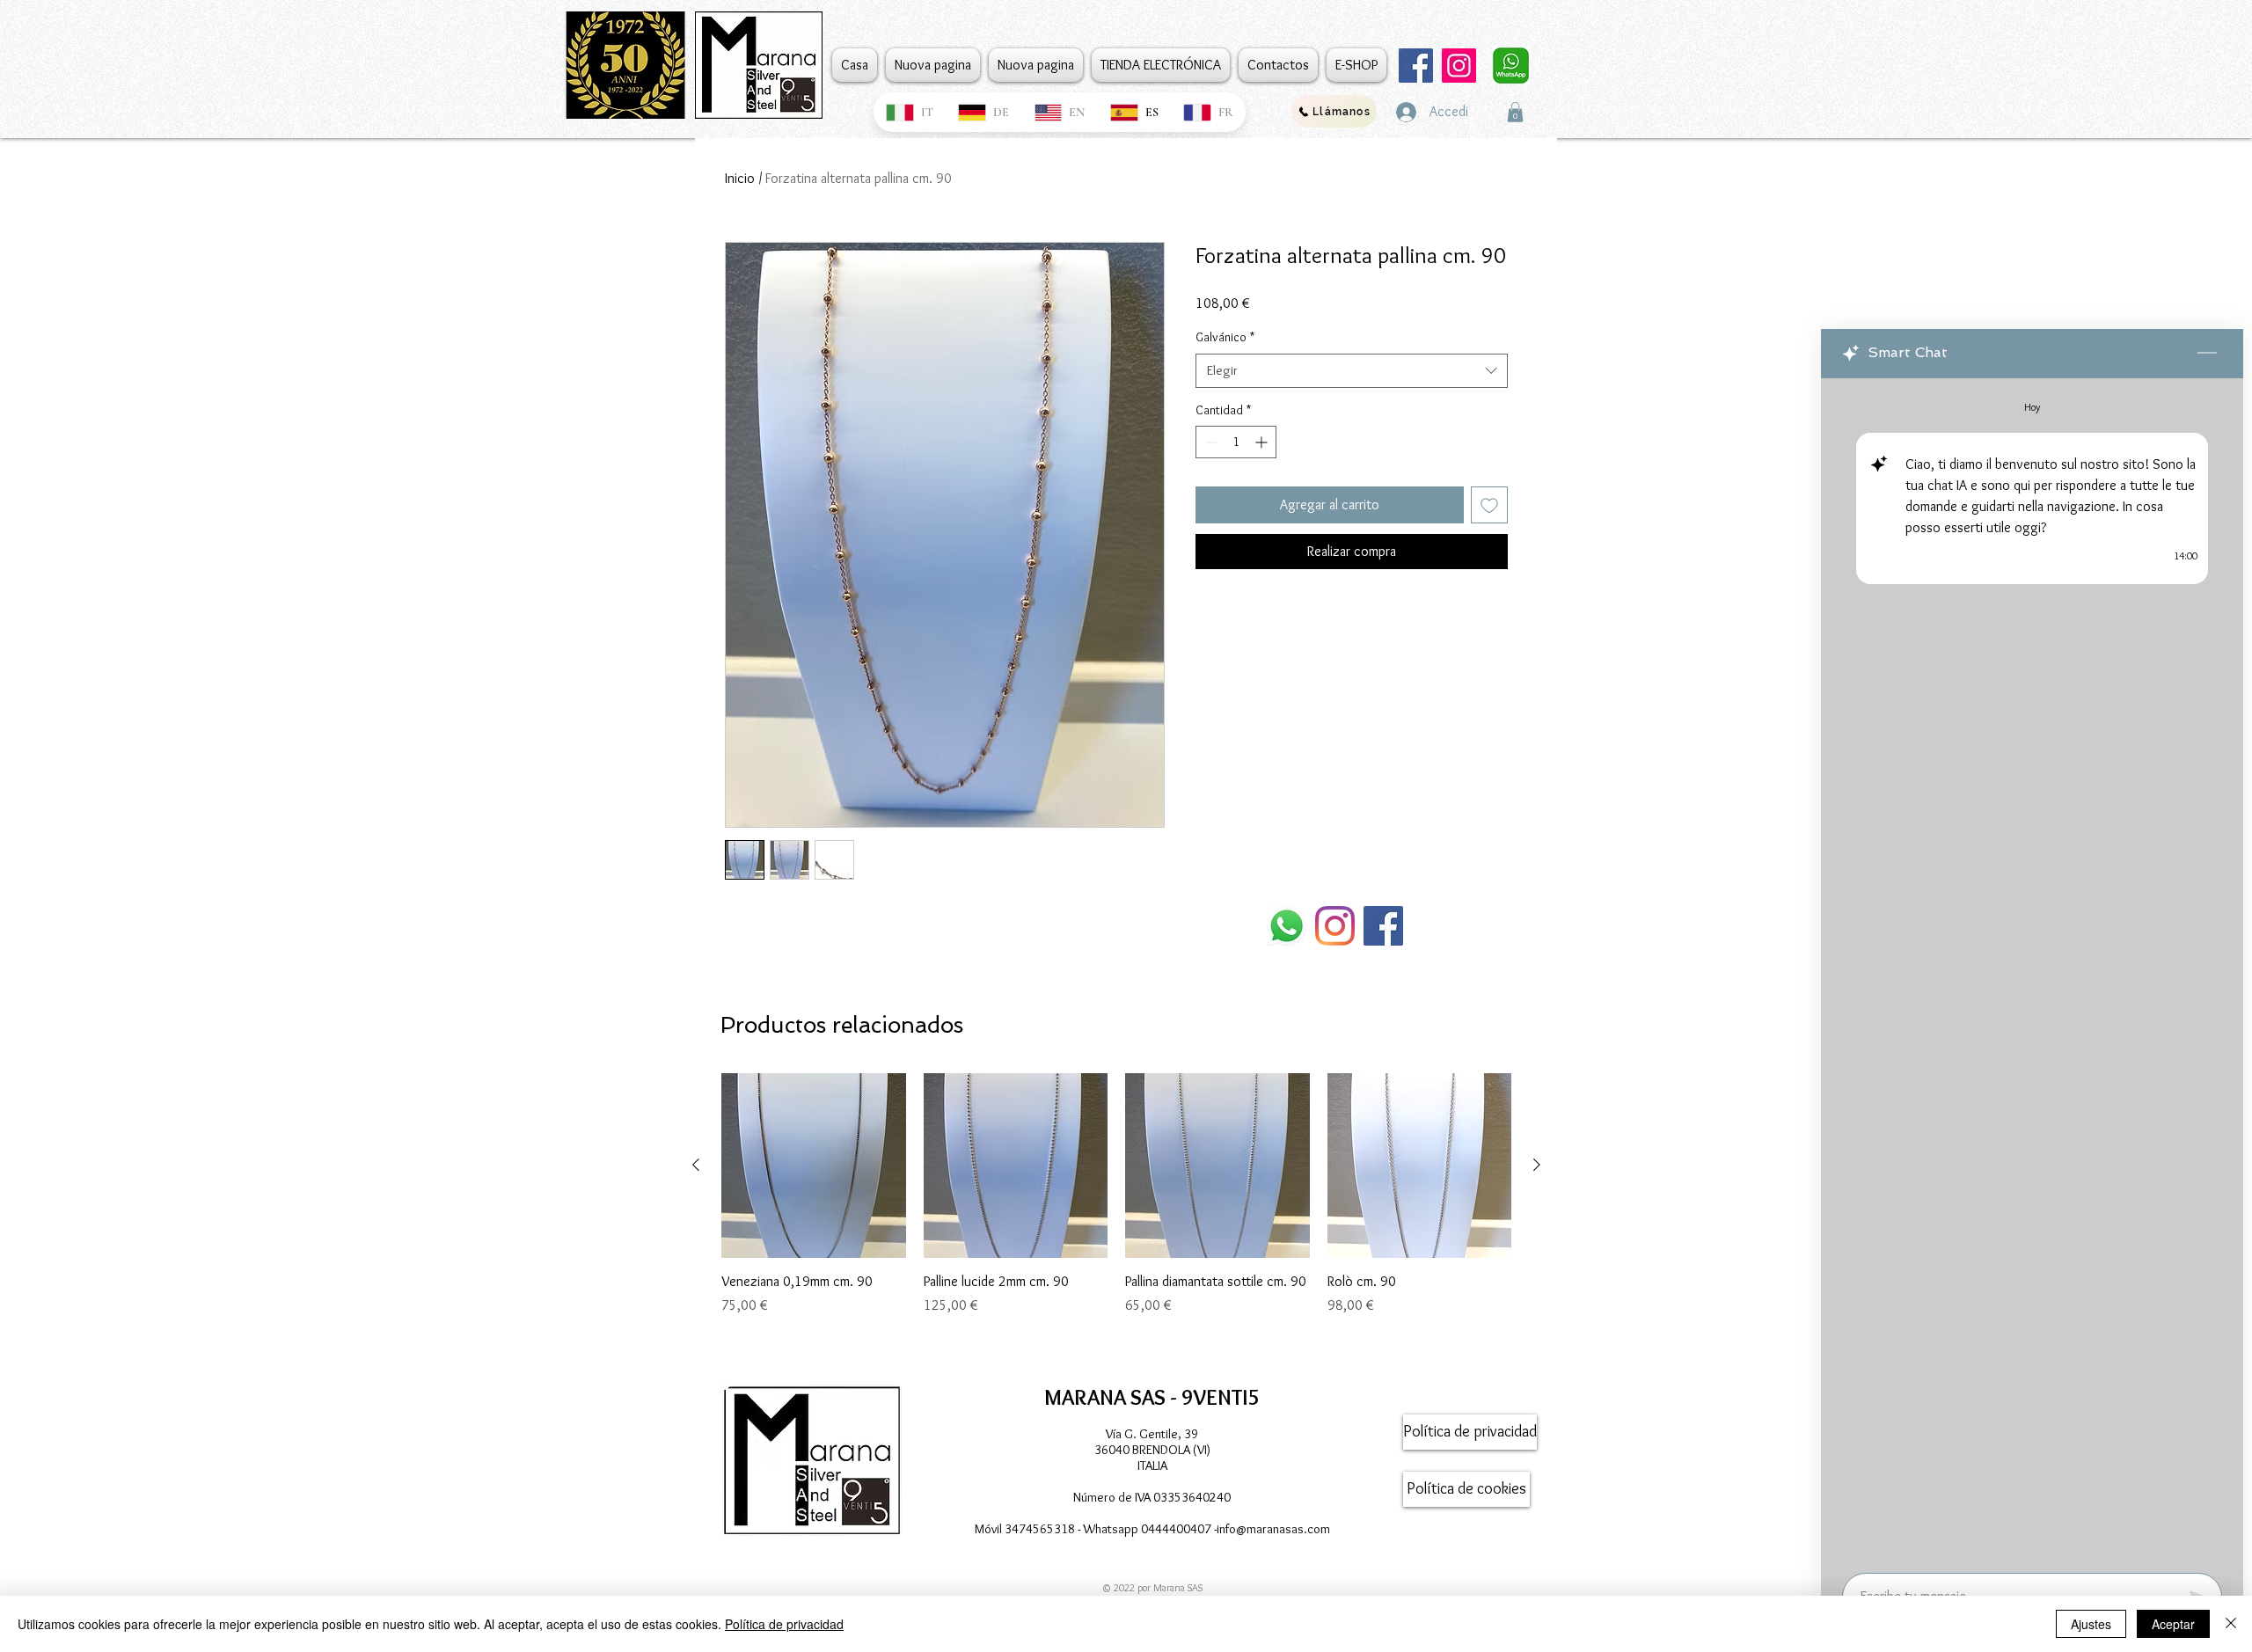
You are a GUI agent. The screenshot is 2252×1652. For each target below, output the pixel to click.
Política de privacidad (784, 1624)
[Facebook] (1416, 66)
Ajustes (2091, 1624)
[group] (1116, 1214)
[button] (1515, 112)
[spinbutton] (1236, 442)
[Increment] (1263, 442)
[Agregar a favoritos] (1489, 505)
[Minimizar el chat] (2207, 354)
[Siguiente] (1537, 1165)
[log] (2032, 970)
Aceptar (2173, 1624)
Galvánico (1225, 337)
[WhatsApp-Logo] (1287, 926)
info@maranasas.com (1273, 1529)
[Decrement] (1209, 442)
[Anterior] (696, 1165)
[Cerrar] (2231, 1624)
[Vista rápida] (814, 1166)
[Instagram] (1459, 66)
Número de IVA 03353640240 (1152, 1497)
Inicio (740, 178)
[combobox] (1352, 371)
